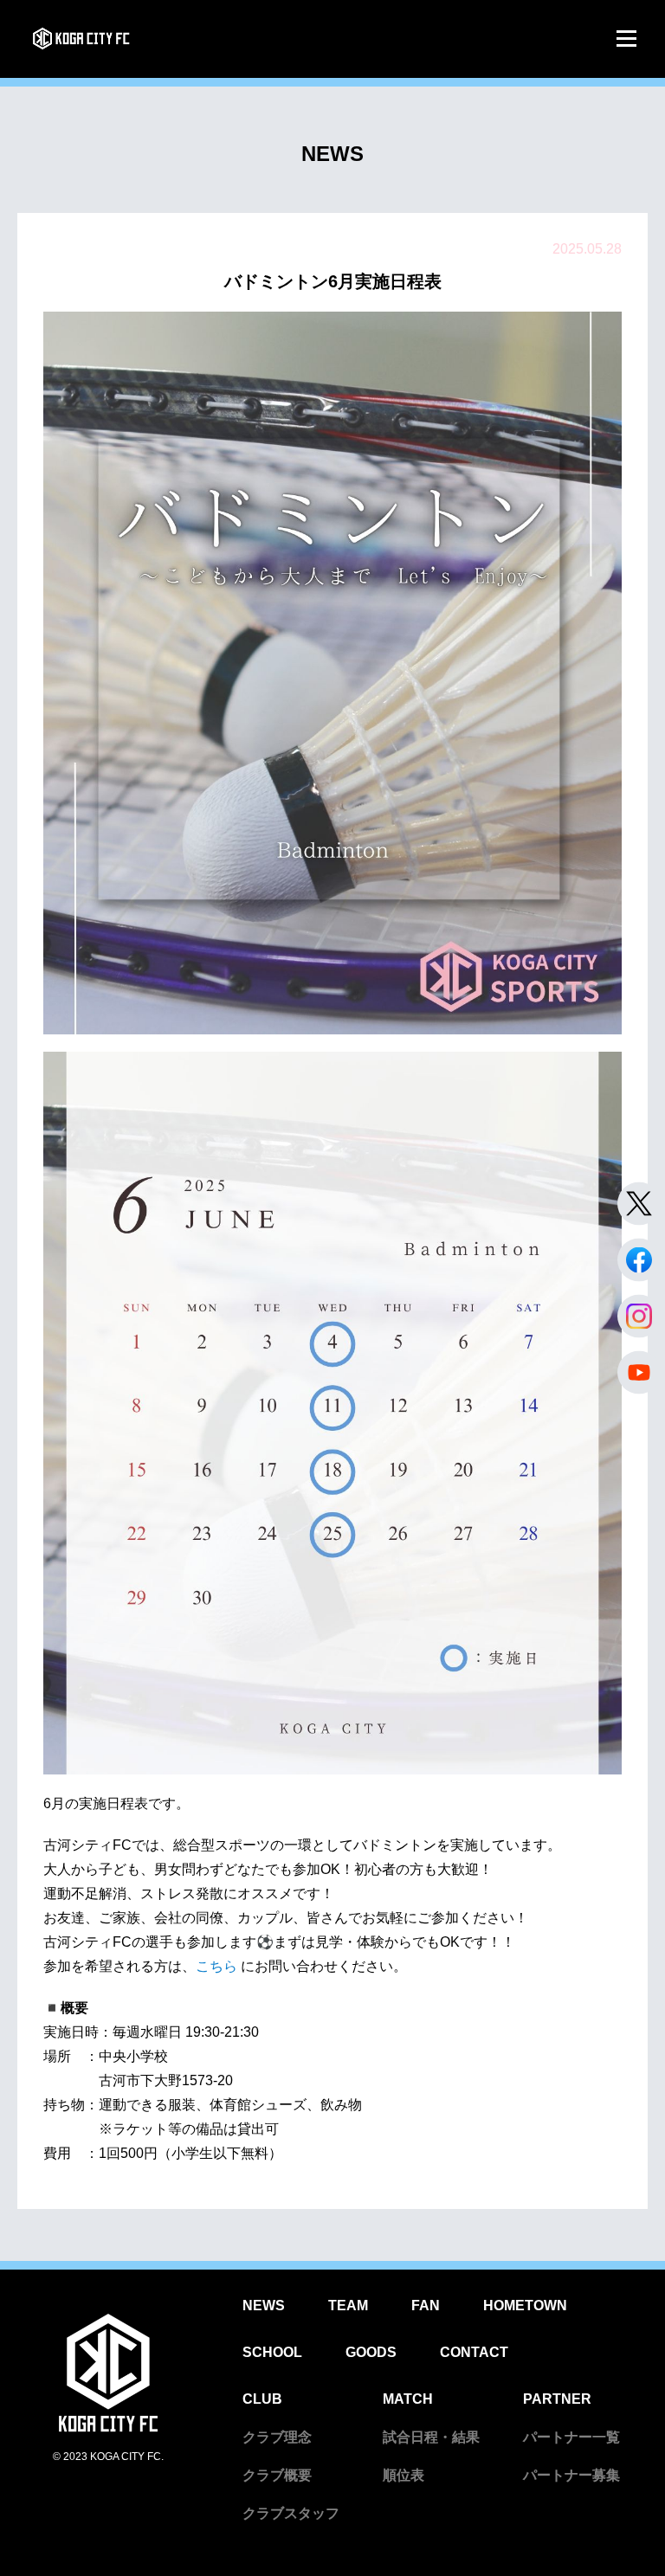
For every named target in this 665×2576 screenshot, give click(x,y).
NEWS (264, 2306)
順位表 (404, 2475)
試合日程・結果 (431, 2437)
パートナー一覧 (571, 2437)
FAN (426, 2306)
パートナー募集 (571, 2475)
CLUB (262, 2399)
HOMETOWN (525, 2306)
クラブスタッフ (291, 2513)
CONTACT (474, 2352)
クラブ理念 (277, 2437)
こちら (218, 1966)
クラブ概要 (277, 2475)
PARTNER (557, 2399)
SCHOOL (272, 2352)
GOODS (371, 2352)
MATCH (408, 2399)
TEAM (348, 2306)
